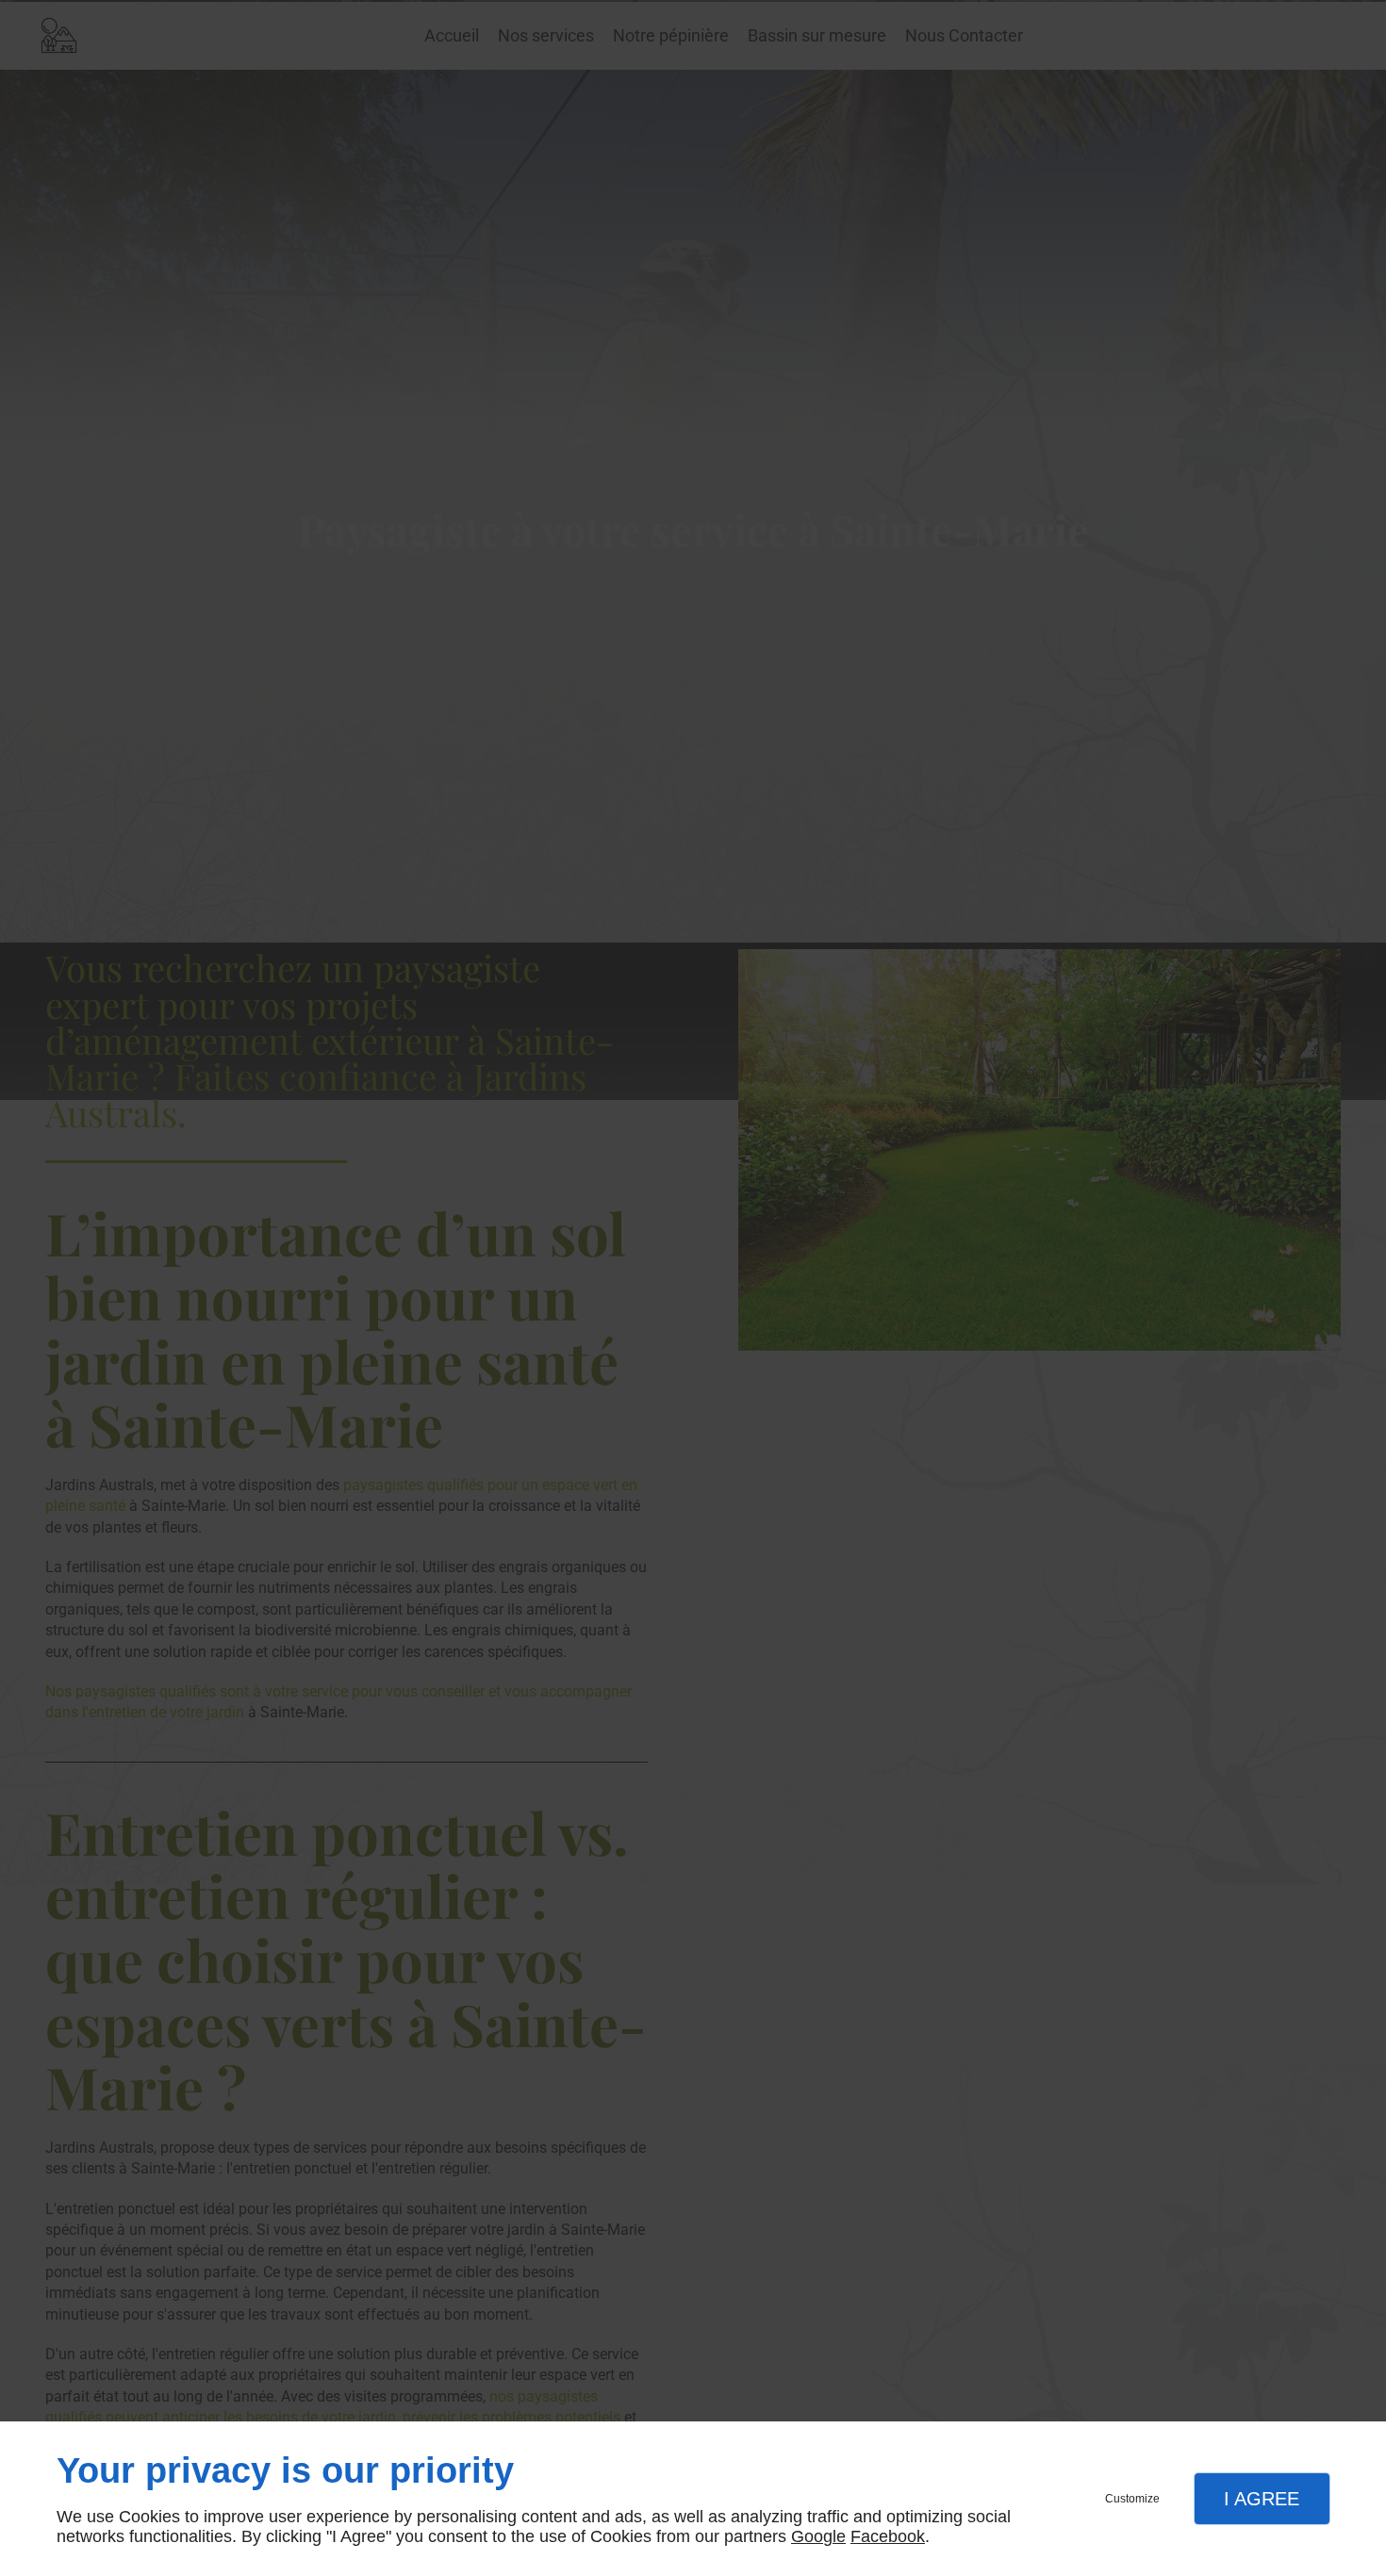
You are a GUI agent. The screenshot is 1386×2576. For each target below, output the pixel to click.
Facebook (888, 2536)
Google (818, 2536)
